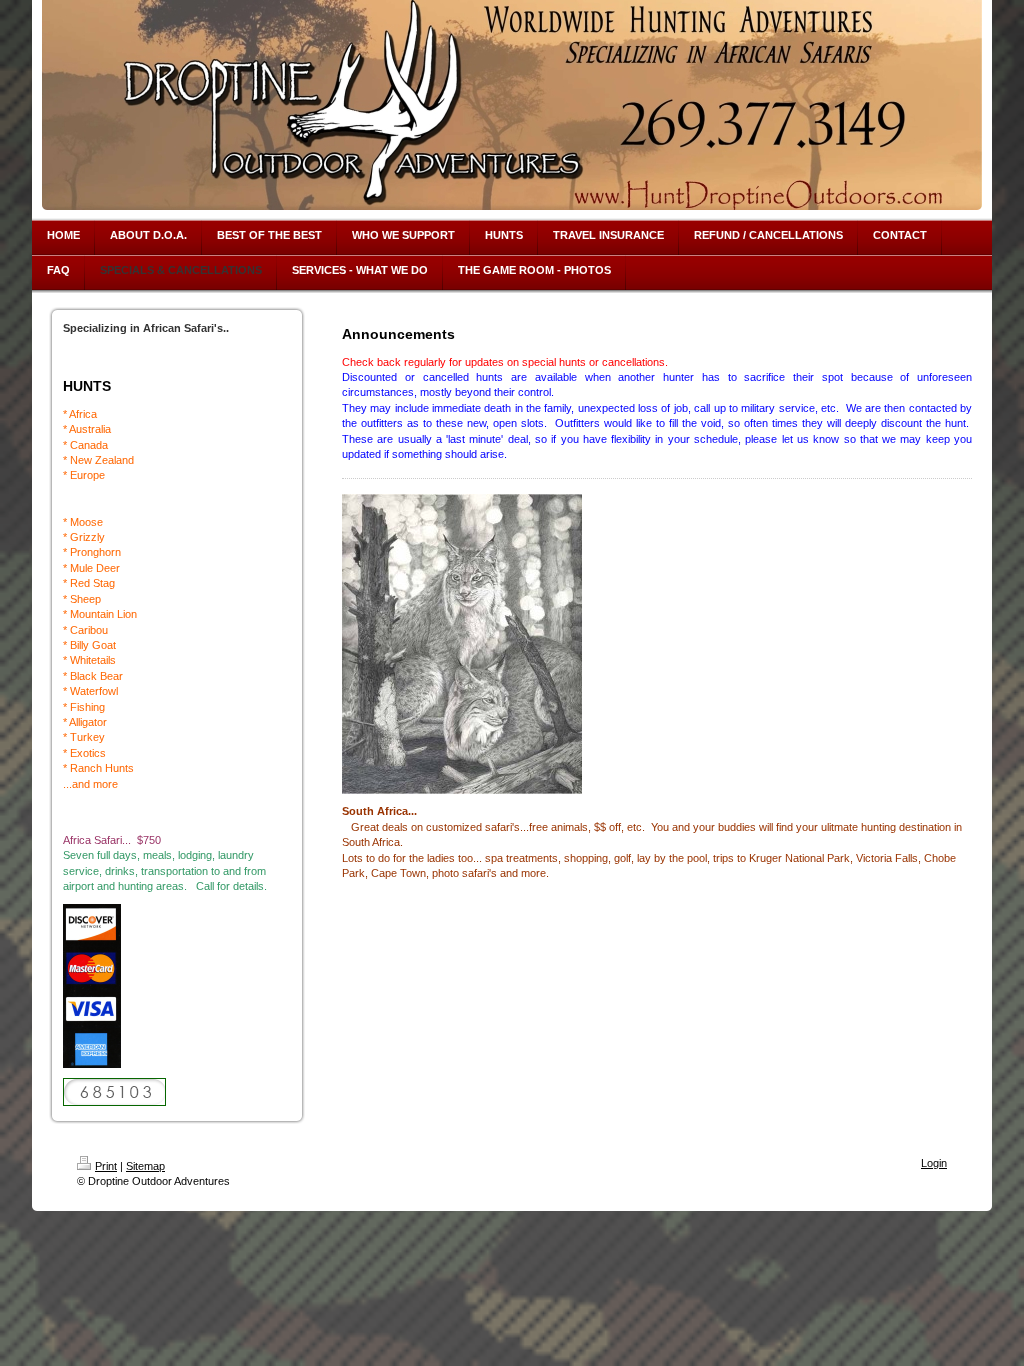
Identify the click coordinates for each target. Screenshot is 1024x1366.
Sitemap (145, 1166)
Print (106, 1166)
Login (934, 1163)
